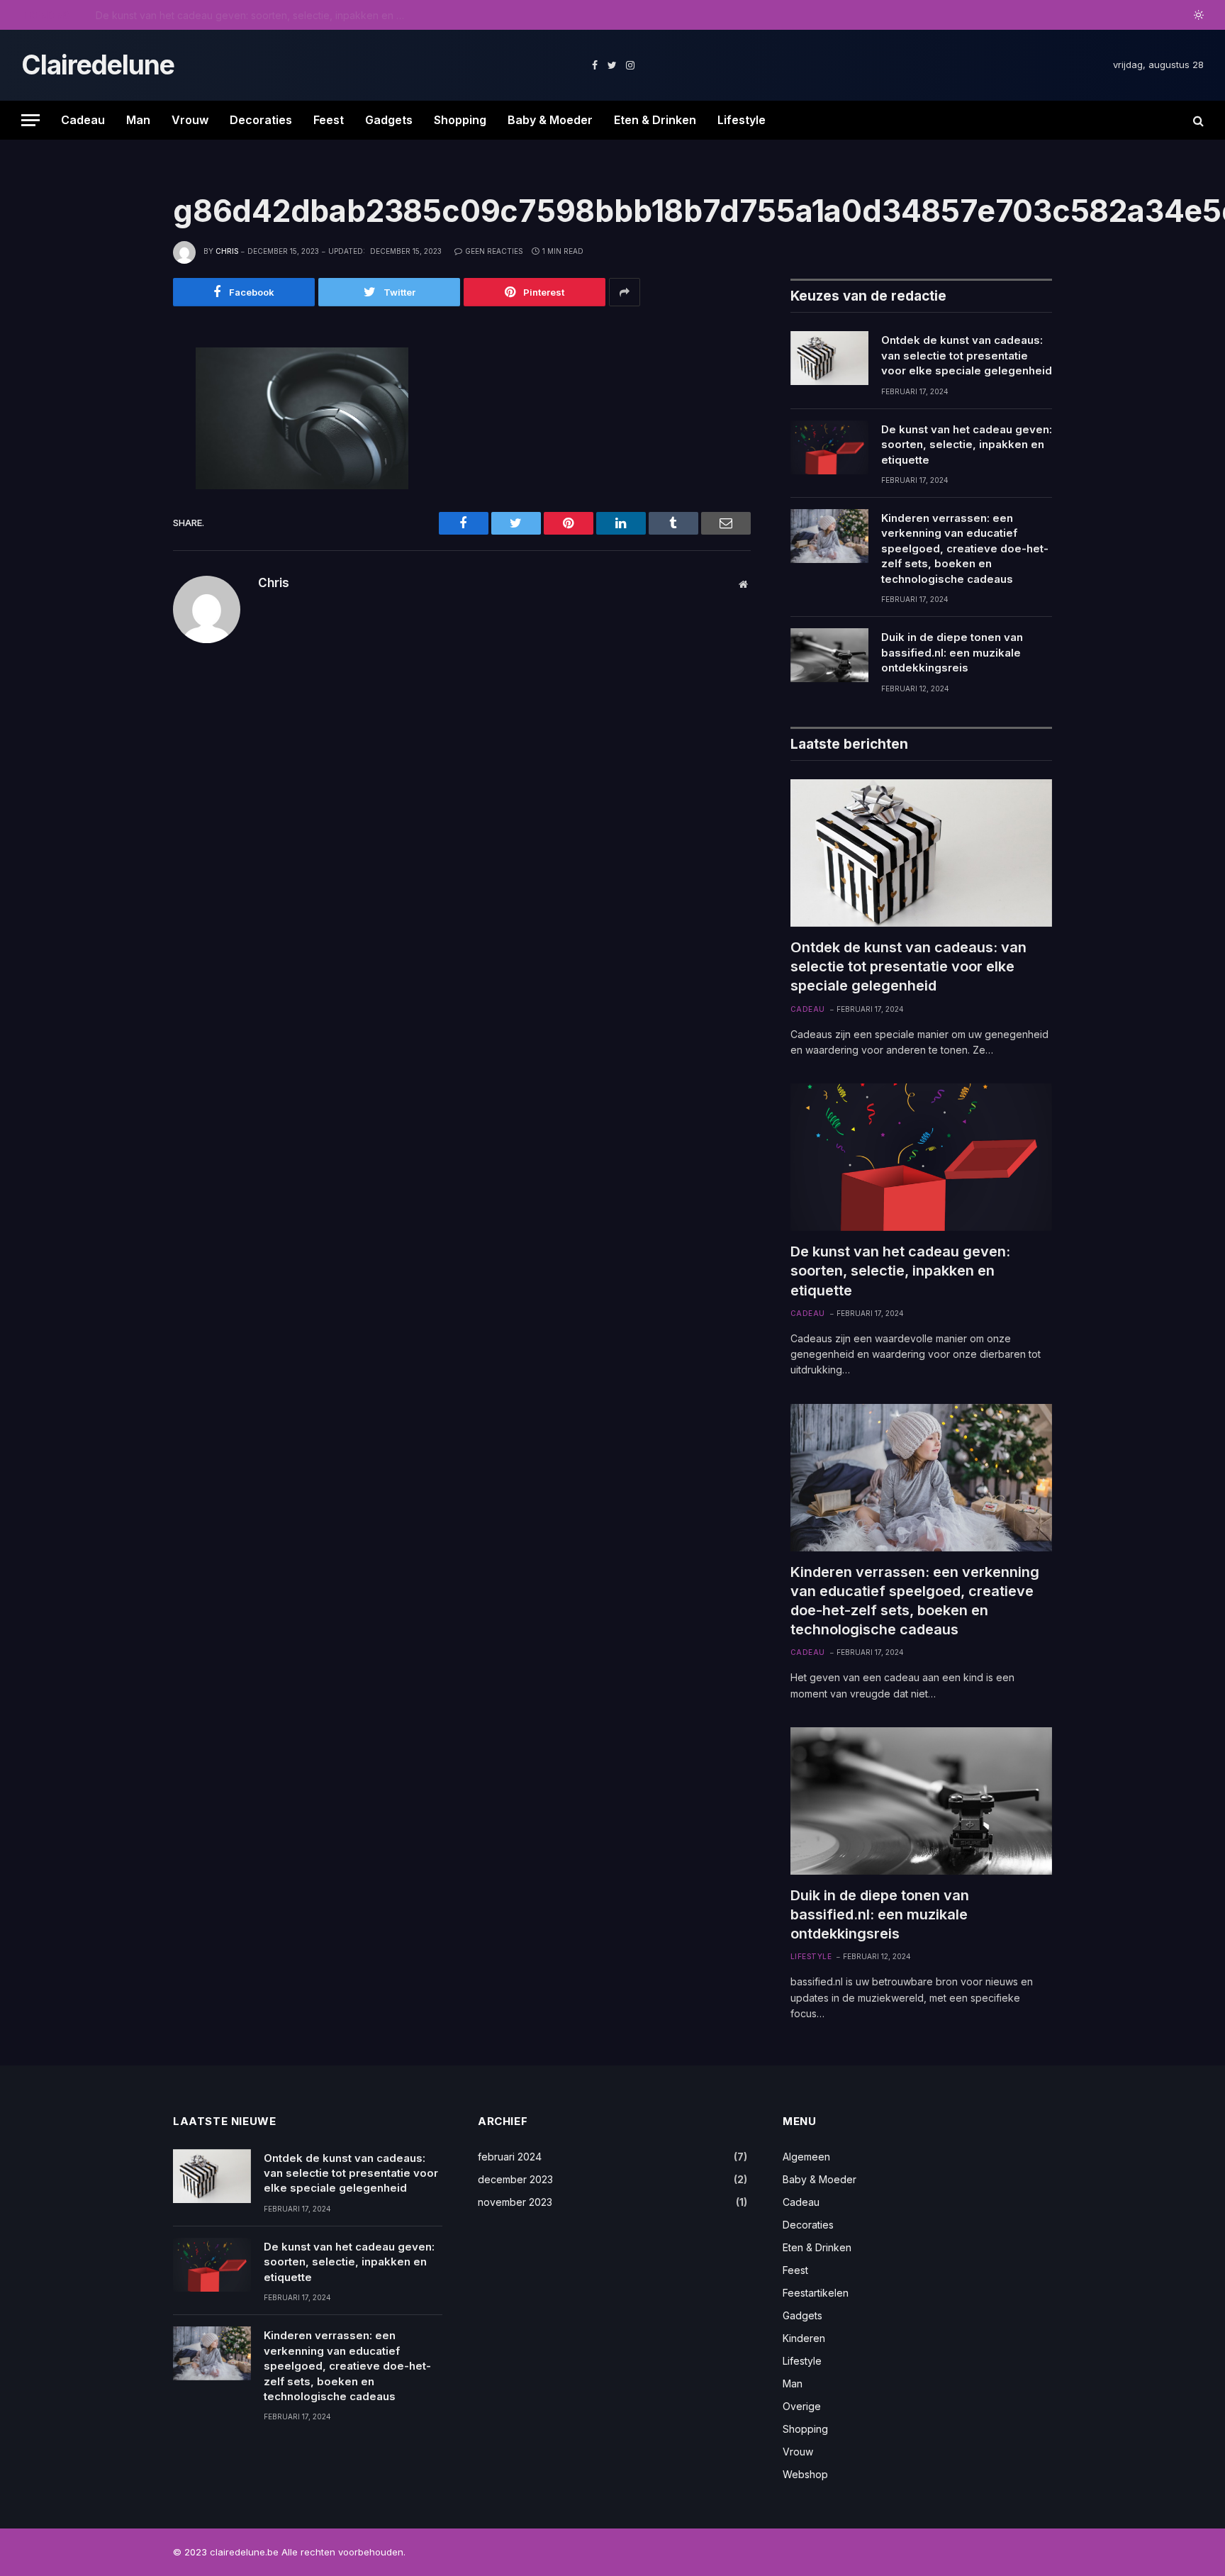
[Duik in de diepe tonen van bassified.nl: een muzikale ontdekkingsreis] (829, 655)
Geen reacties (494, 251)
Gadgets (389, 120)
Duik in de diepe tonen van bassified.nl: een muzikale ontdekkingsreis (952, 652)
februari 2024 (510, 2157)
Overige (802, 2406)
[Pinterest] (125, 492)
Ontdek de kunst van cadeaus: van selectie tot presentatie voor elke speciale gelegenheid (967, 355)
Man (138, 120)
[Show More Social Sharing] (625, 292)
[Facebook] (125, 396)
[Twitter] (125, 428)
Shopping (460, 120)
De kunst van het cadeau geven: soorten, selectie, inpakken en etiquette (255, 15)
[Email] (125, 524)
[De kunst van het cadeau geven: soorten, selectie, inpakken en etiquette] (829, 447)
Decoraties (261, 120)
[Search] (1197, 120)
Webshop (805, 2474)
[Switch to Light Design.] (1197, 15)
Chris (227, 251)
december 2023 (515, 2179)
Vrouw (190, 120)
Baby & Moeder (550, 120)
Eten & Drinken (655, 120)
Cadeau (83, 120)
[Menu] (30, 120)
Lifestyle (742, 120)
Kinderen (804, 2338)
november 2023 (515, 2202)
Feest (329, 120)
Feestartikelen (816, 2293)
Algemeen (806, 2157)
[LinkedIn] (125, 460)
